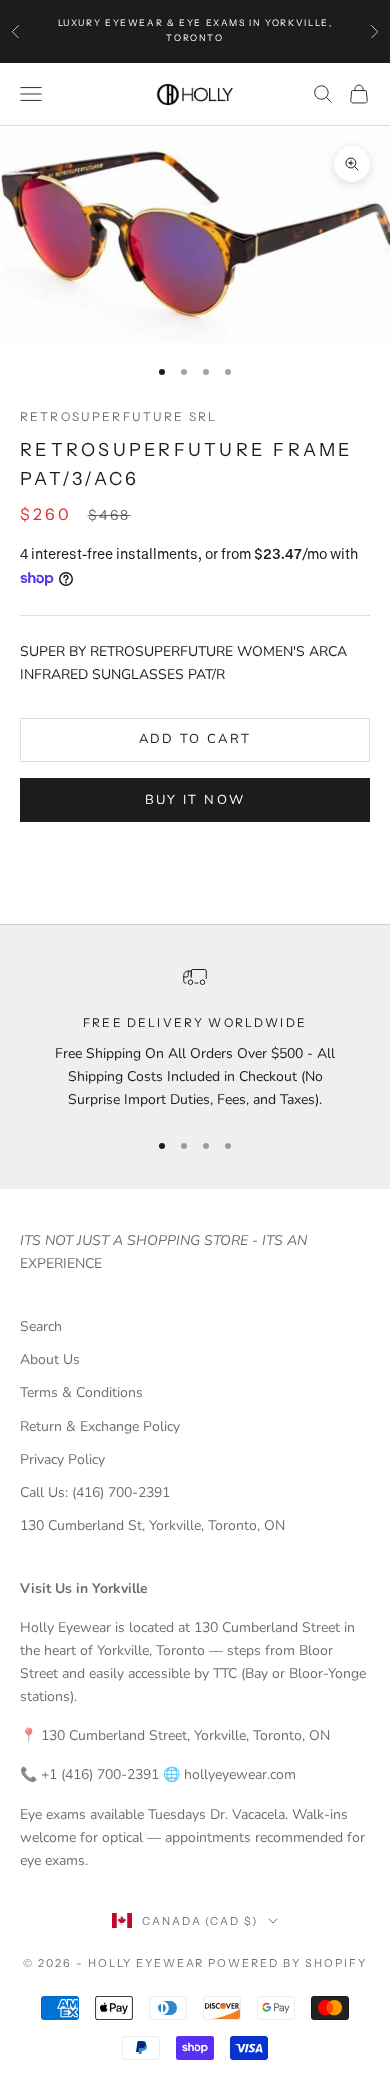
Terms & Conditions (81, 1392)
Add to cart (195, 739)
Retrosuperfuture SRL (118, 416)
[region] (195, 1038)
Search (41, 1326)
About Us (50, 1359)
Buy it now (195, 800)
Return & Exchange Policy (100, 1426)
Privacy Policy (62, 1459)
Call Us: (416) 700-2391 (95, 1492)
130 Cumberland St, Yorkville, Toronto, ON (152, 1525)
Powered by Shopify (287, 1963)
